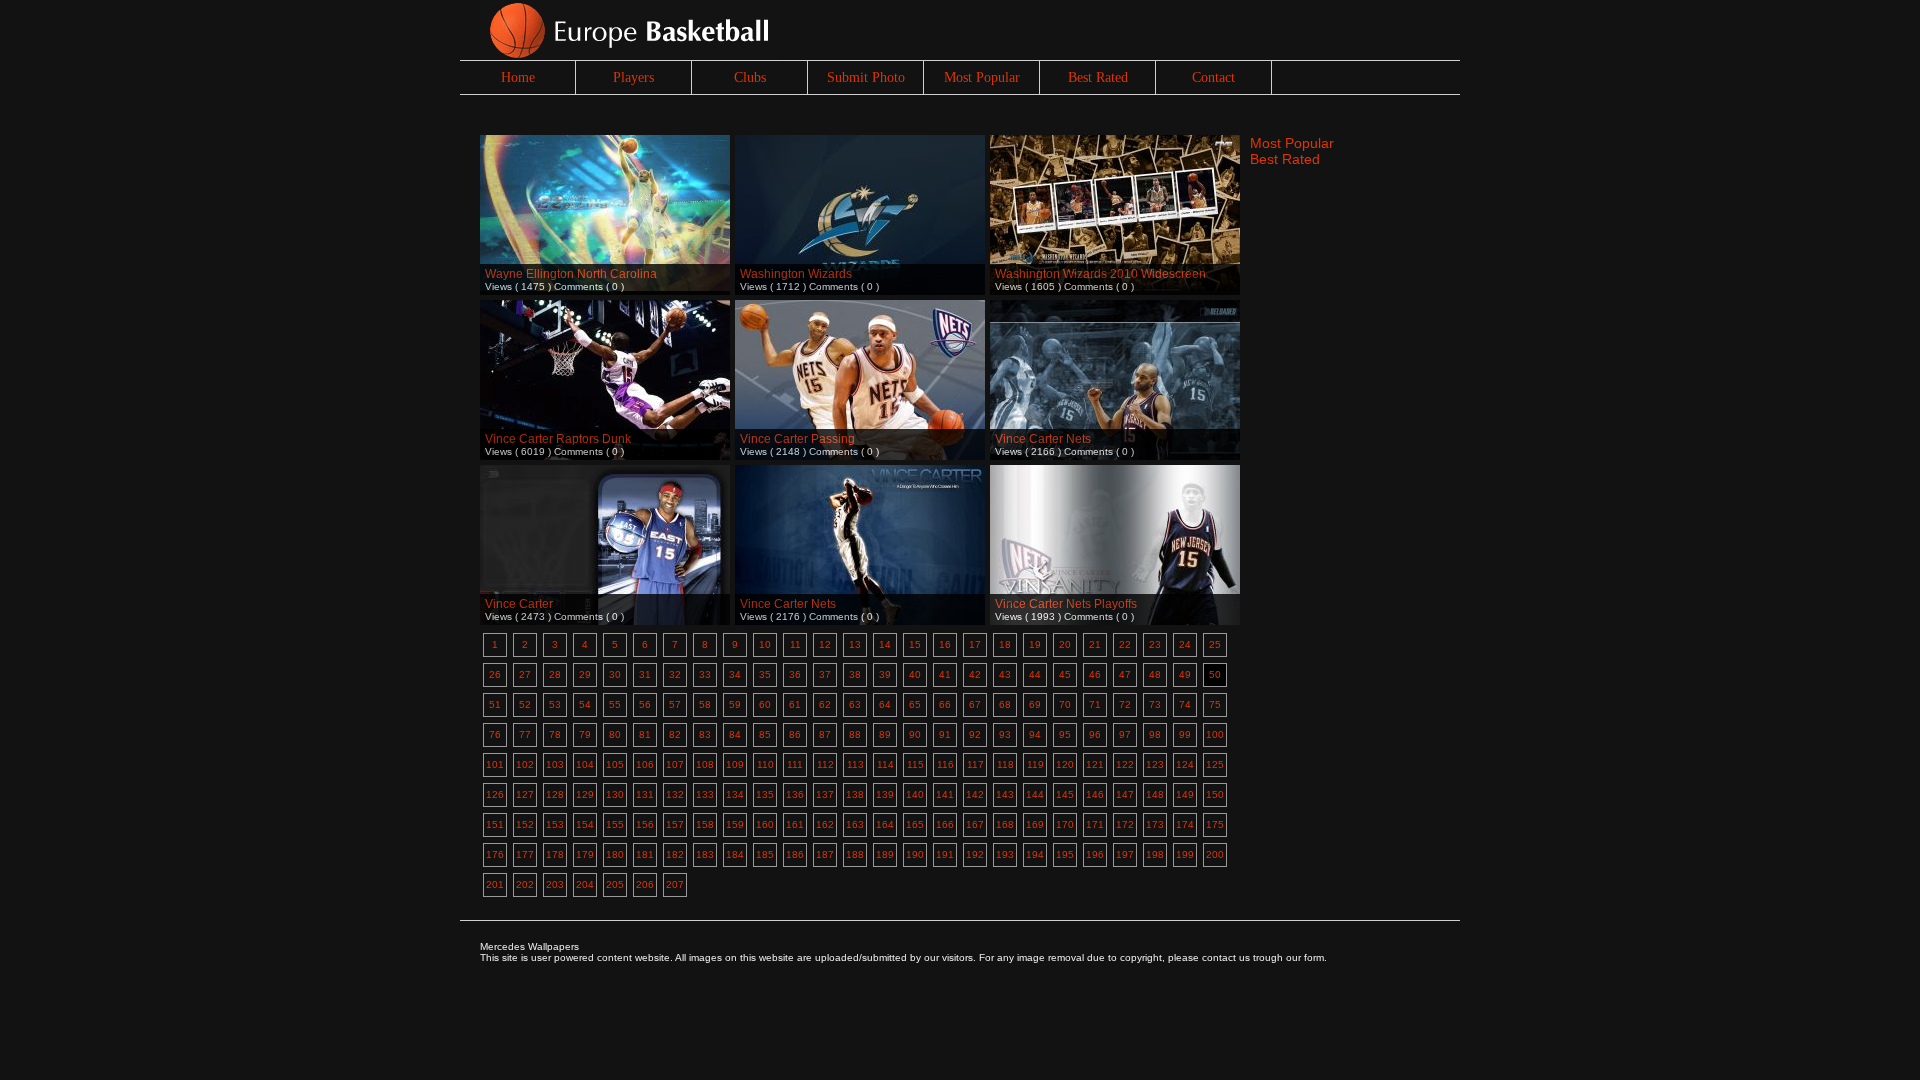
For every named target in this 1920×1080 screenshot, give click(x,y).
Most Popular (982, 77)
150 (1215, 794)
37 (825, 674)
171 (1095, 824)
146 (1095, 794)
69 (1035, 704)
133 (705, 794)
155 (615, 824)
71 (1095, 704)
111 (795, 764)
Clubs (750, 77)
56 (645, 704)
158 (705, 824)
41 (945, 674)
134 (735, 794)
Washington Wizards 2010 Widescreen (1100, 274)
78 (555, 734)
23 (1155, 644)
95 (1065, 734)
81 (645, 734)
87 (825, 734)
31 (645, 674)
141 (945, 794)
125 (1215, 764)
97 (1125, 734)
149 (1185, 794)
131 (645, 794)
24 (1185, 644)
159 (735, 824)
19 (1035, 644)
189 (885, 854)
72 (1125, 704)
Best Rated (1098, 77)
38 (855, 674)
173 (1155, 824)
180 (615, 854)
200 (1215, 854)
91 (945, 734)
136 (795, 794)
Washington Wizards (796, 274)
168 (1005, 824)
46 (1095, 674)
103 (555, 764)
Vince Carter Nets (1043, 439)
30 (615, 674)
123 (1155, 764)
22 (1125, 644)
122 (1125, 764)
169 (1035, 824)
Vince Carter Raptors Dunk (558, 439)
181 (645, 854)
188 (855, 854)
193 (1005, 854)
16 (945, 644)
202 (525, 884)
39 (885, 674)
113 (855, 764)
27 (525, 674)
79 (585, 734)
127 (525, 794)
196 (1095, 854)
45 (1065, 674)
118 (1005, 764)
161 (795, 824)
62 (825, 704)
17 (975, 644)
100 (1215, 734)
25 (1215, 644)
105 (615, 764)
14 (885, 644)
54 (585, 704)
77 (525, 734)
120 (1065, 764)
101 (495, 764)
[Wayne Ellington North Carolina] (605, 187)
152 (525, 824)
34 (735, 674)
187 (825, 854)
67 (975, 704)
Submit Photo (866, 77)
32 (675, 674)
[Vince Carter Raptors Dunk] (605, 352)
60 (765, 704)
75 (1215, 704)
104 (585, 764)
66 (945, 704)
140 (915, 794)
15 (915, 644)
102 (525, 764)
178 (555, 854)
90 (915, 734)
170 (1065, 824)
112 (825, 764)
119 (1035, 764)
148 (1155, 794)
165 (915, 824)
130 (615, 794)
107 (675, 764)
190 (915, 854)
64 (885, 704)
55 (615, 704)
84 (735, 734)
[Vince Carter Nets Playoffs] (1115, 517)
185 (765, 854)
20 (1065, 644)
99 (1185, 734)
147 (1125, 794)
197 (1125, 854)
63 (855, 704)
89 (885, 734)
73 (1155, 704)
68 (1005, 704)
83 (705, 734)
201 (495, 884)
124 (1185, 764)
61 (795, 704)
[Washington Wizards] (860, 187)
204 (585, 884)
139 (885, 794)
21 (1095, 644)
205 (615, 884)
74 (1185, 704)
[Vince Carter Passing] (860, 352)
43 (1005, 674)
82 (675, 734)
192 (975, 854)
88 (855, 734)
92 (975, 734)
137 (825, 794)
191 (945, 854)
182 (675, 854)
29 (585, 674)
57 (675, 704)
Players (633, 77)
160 (765, 824)
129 (585, 794)
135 (765, 794)
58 (705, 704)
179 (585, 854)
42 (975, 674)
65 (915, 704)
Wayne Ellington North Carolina (571, 274)
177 (525, 854)
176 (495, 854)
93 (1005, 734)
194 (1035, 854)
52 (525, 704)
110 (765, 764)
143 (1005, 794)
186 (795, 854)
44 (1035, 674)
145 (1065, 794)
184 (735, 854)
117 (975, 764)
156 (645, 824)
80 (615, 734)
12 (825, 644)
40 (915, 674)
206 (645, 884)
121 (1095, 764)
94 (1035, 734)
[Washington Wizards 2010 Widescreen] (1115, 187)
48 (1155, 674)
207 (675, 884)
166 (945, 824)
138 (855, 794)
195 (1065, 854)
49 (1185, 674)
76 (495, 734)
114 (885, 764)
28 (555, 674)
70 (1065, 704)
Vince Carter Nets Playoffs (1066, 604)
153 (555, 824)
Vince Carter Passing (797, 439)
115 (915, 764)
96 (1095, 734)
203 (555, 884)
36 (795, 674)
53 (555, 704)
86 (795, 734)
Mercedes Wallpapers (529, 946)
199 (1185, 854)
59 (735, 704)
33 (705, 674)
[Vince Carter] (605, 517)
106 (645, 764)
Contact (1213, 77)
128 (555, 794)
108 (705, 764)
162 (825, 824)
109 (735, 764)
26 (495, 674)
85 (765, 734)
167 (975, 824)
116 (945, 764)
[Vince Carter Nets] (1115, 352)
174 (1185, 824)
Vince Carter (519, 604)
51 (495, 704)
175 (1215, 824)
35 (765, 674)
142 (975, 794)
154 (585, 824)
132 (675, 794)
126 (495, 794)
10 (765, 644)
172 (1125, 824)
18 (1005, 644)
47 (1125, 674)
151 (495, 824)
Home (518, 77)
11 (795, 644)
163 (855, 824)
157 (675, 824)
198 (1155, 854)
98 (1155, 734)
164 (885, 824)
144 (1035, 794)
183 (705, 854)
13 (855, 644)
